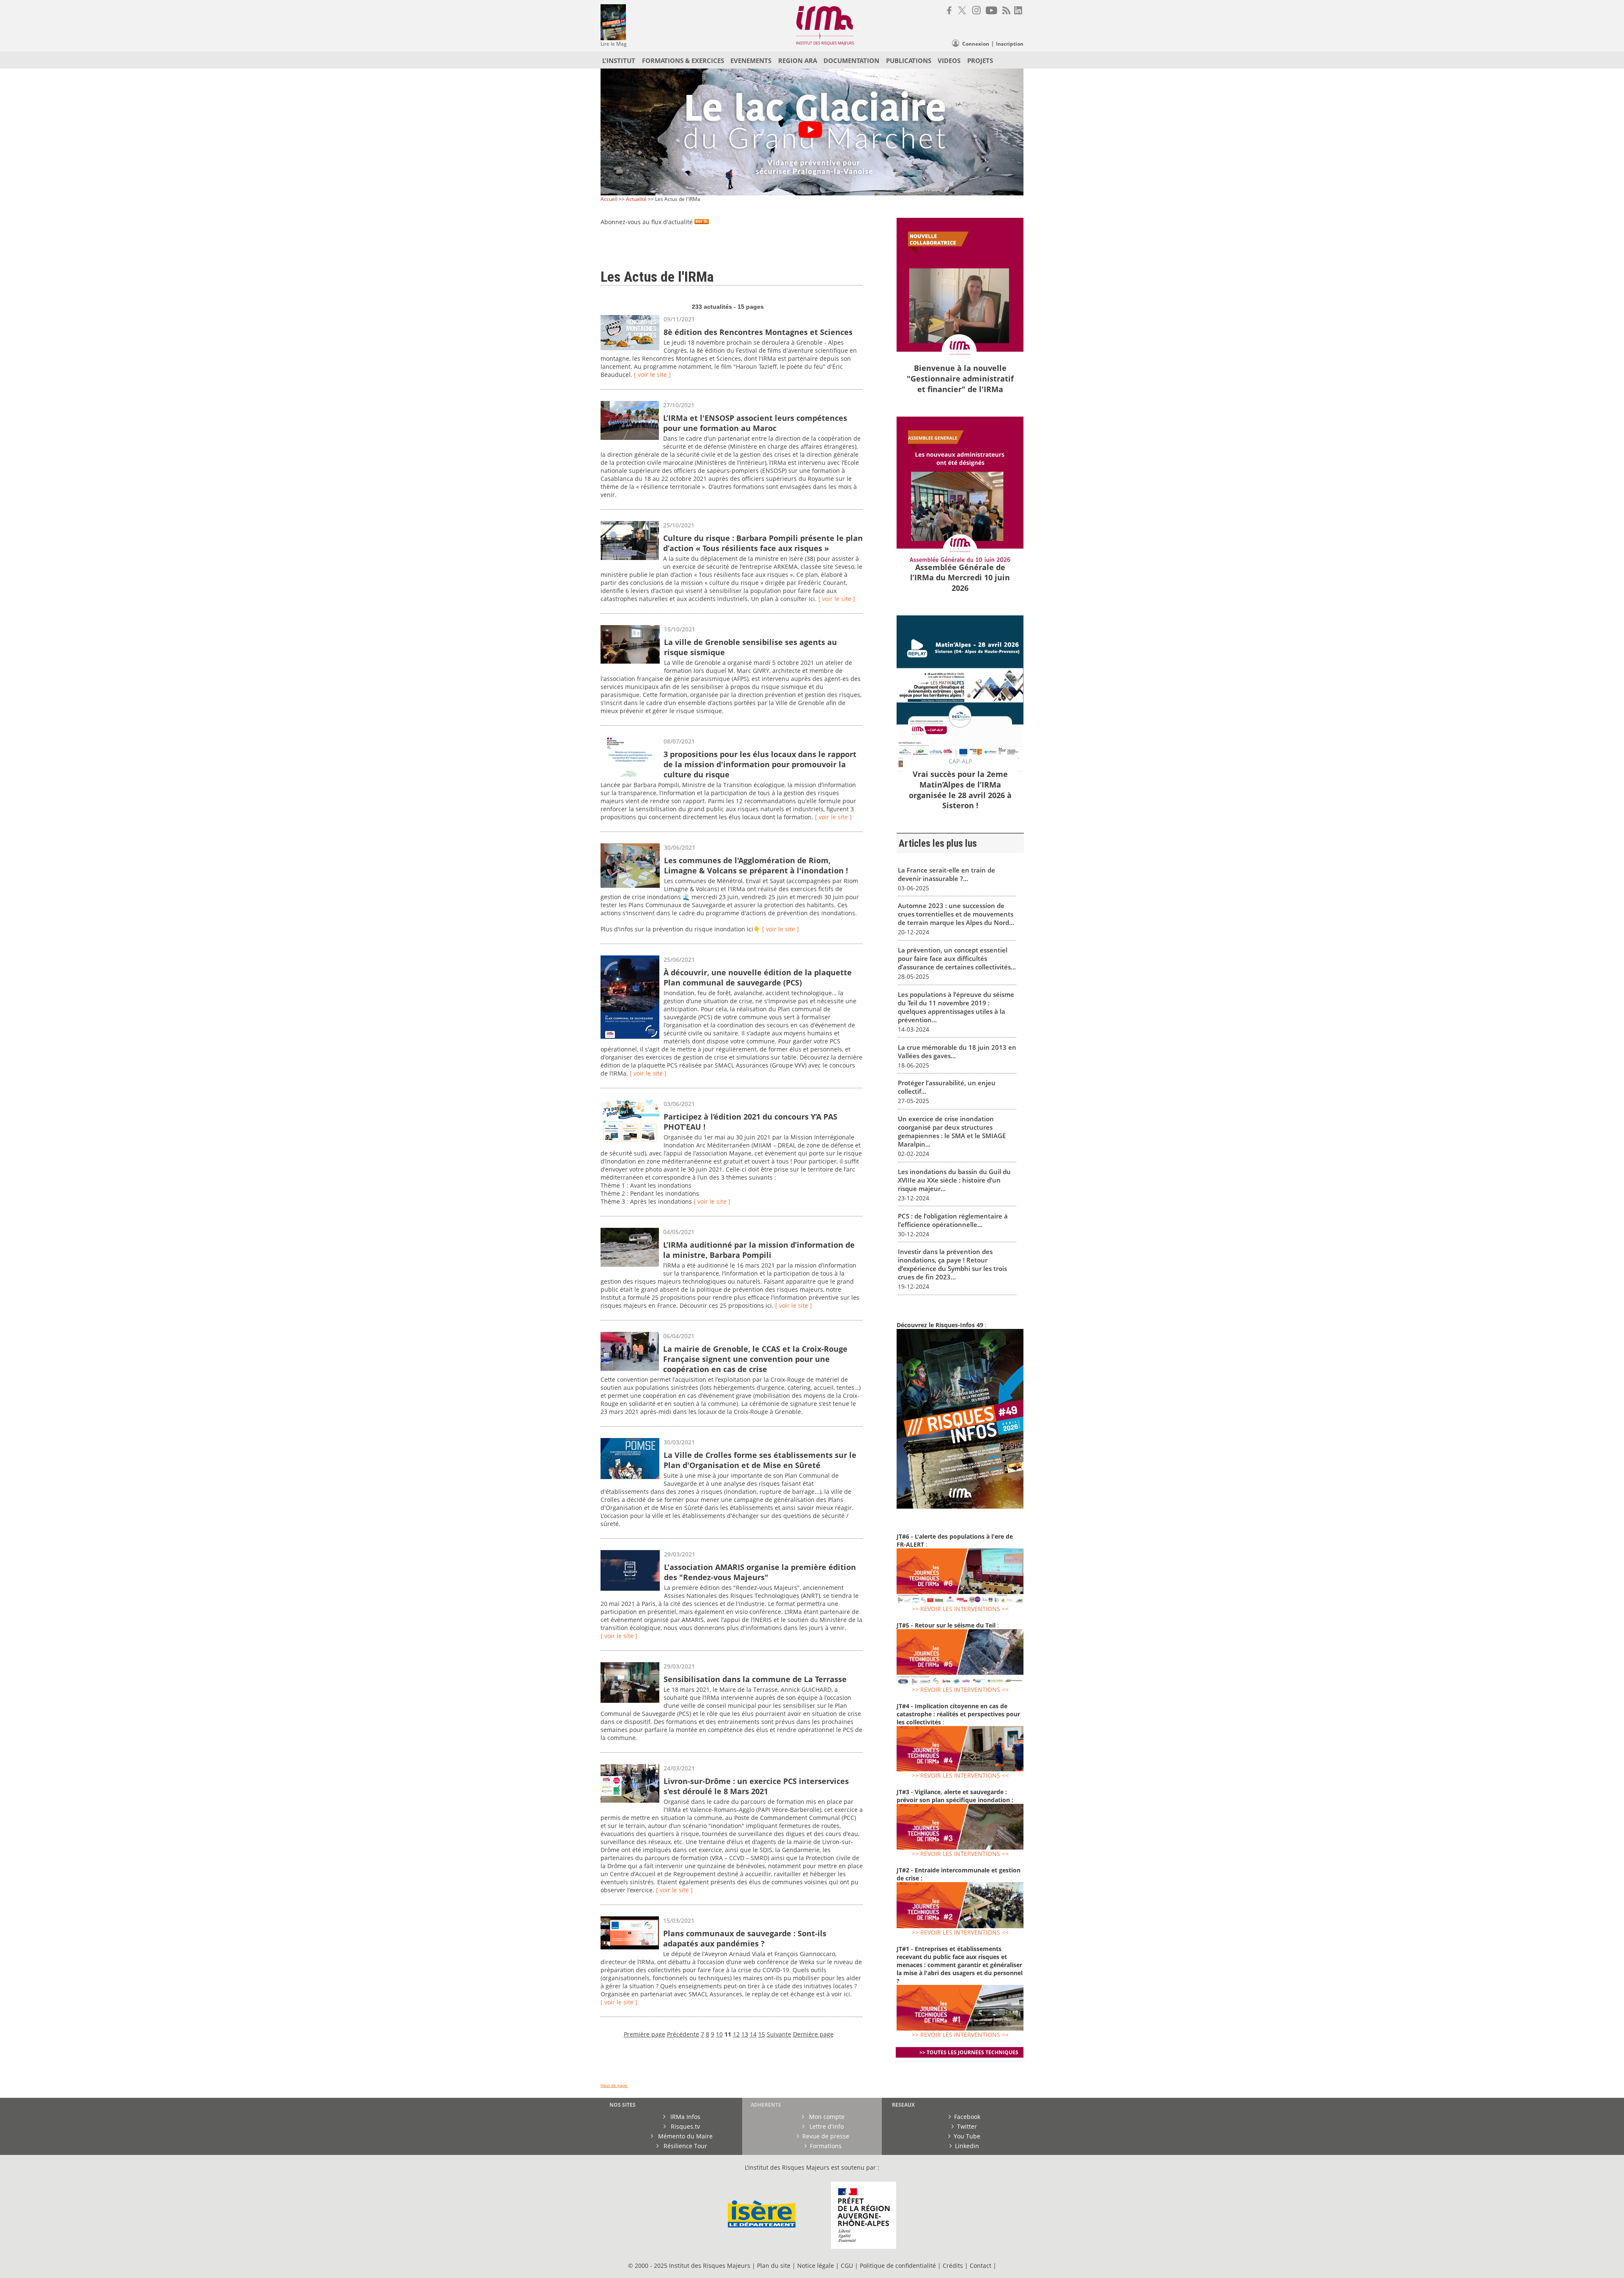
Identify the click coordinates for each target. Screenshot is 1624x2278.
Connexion (976, 44)
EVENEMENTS (751, 60)
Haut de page (614, 2085)
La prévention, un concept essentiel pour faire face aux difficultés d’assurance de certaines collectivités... (957, 958)
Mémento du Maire (684, 2136)
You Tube (967, 2136)
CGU (847, 2266)
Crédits (953, 2266)
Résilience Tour (684, 2146)
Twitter (967, 2126)
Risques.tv (684, 2126)
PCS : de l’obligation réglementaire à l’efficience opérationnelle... (953, 1220)
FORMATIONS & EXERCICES (683, 60)
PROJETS (980, 60)
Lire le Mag (614, 44)
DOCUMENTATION (851, 60)
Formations (826, 2146)
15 (762, 2034)
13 (745, 2034)
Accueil (609, 199)
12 (736, 2034)
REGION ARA (798, 60)
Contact (981, 2266)
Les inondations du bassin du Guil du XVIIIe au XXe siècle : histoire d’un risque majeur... (954, 1180)
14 (753, 2034)
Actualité (636, 199)
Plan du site (774, 2266)
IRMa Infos (684, 2117)
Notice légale (816, 2266)
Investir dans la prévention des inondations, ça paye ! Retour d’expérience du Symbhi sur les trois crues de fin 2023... (952, 1264)
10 (719, 2034)
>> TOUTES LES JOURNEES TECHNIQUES (969, 2052)
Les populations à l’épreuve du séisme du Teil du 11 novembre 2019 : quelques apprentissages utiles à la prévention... (956, 1007)
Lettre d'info (826, 2126)
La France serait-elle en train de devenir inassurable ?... (946, 874)
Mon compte (826, 2117)
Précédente (683, 2034)
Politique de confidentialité (898, 2266)
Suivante (779, 2034)
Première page (645, 2034)
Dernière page (813, 2034)
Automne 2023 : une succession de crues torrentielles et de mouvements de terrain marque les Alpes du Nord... (956, 914)
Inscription (1010, 44)
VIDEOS (949, 60)
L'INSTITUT (619, 60)
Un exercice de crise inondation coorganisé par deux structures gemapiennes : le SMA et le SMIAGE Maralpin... (952, 1131)
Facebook (967, 2117)
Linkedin (967, 2146)
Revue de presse (826, 2136)
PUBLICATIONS (909, 60)
